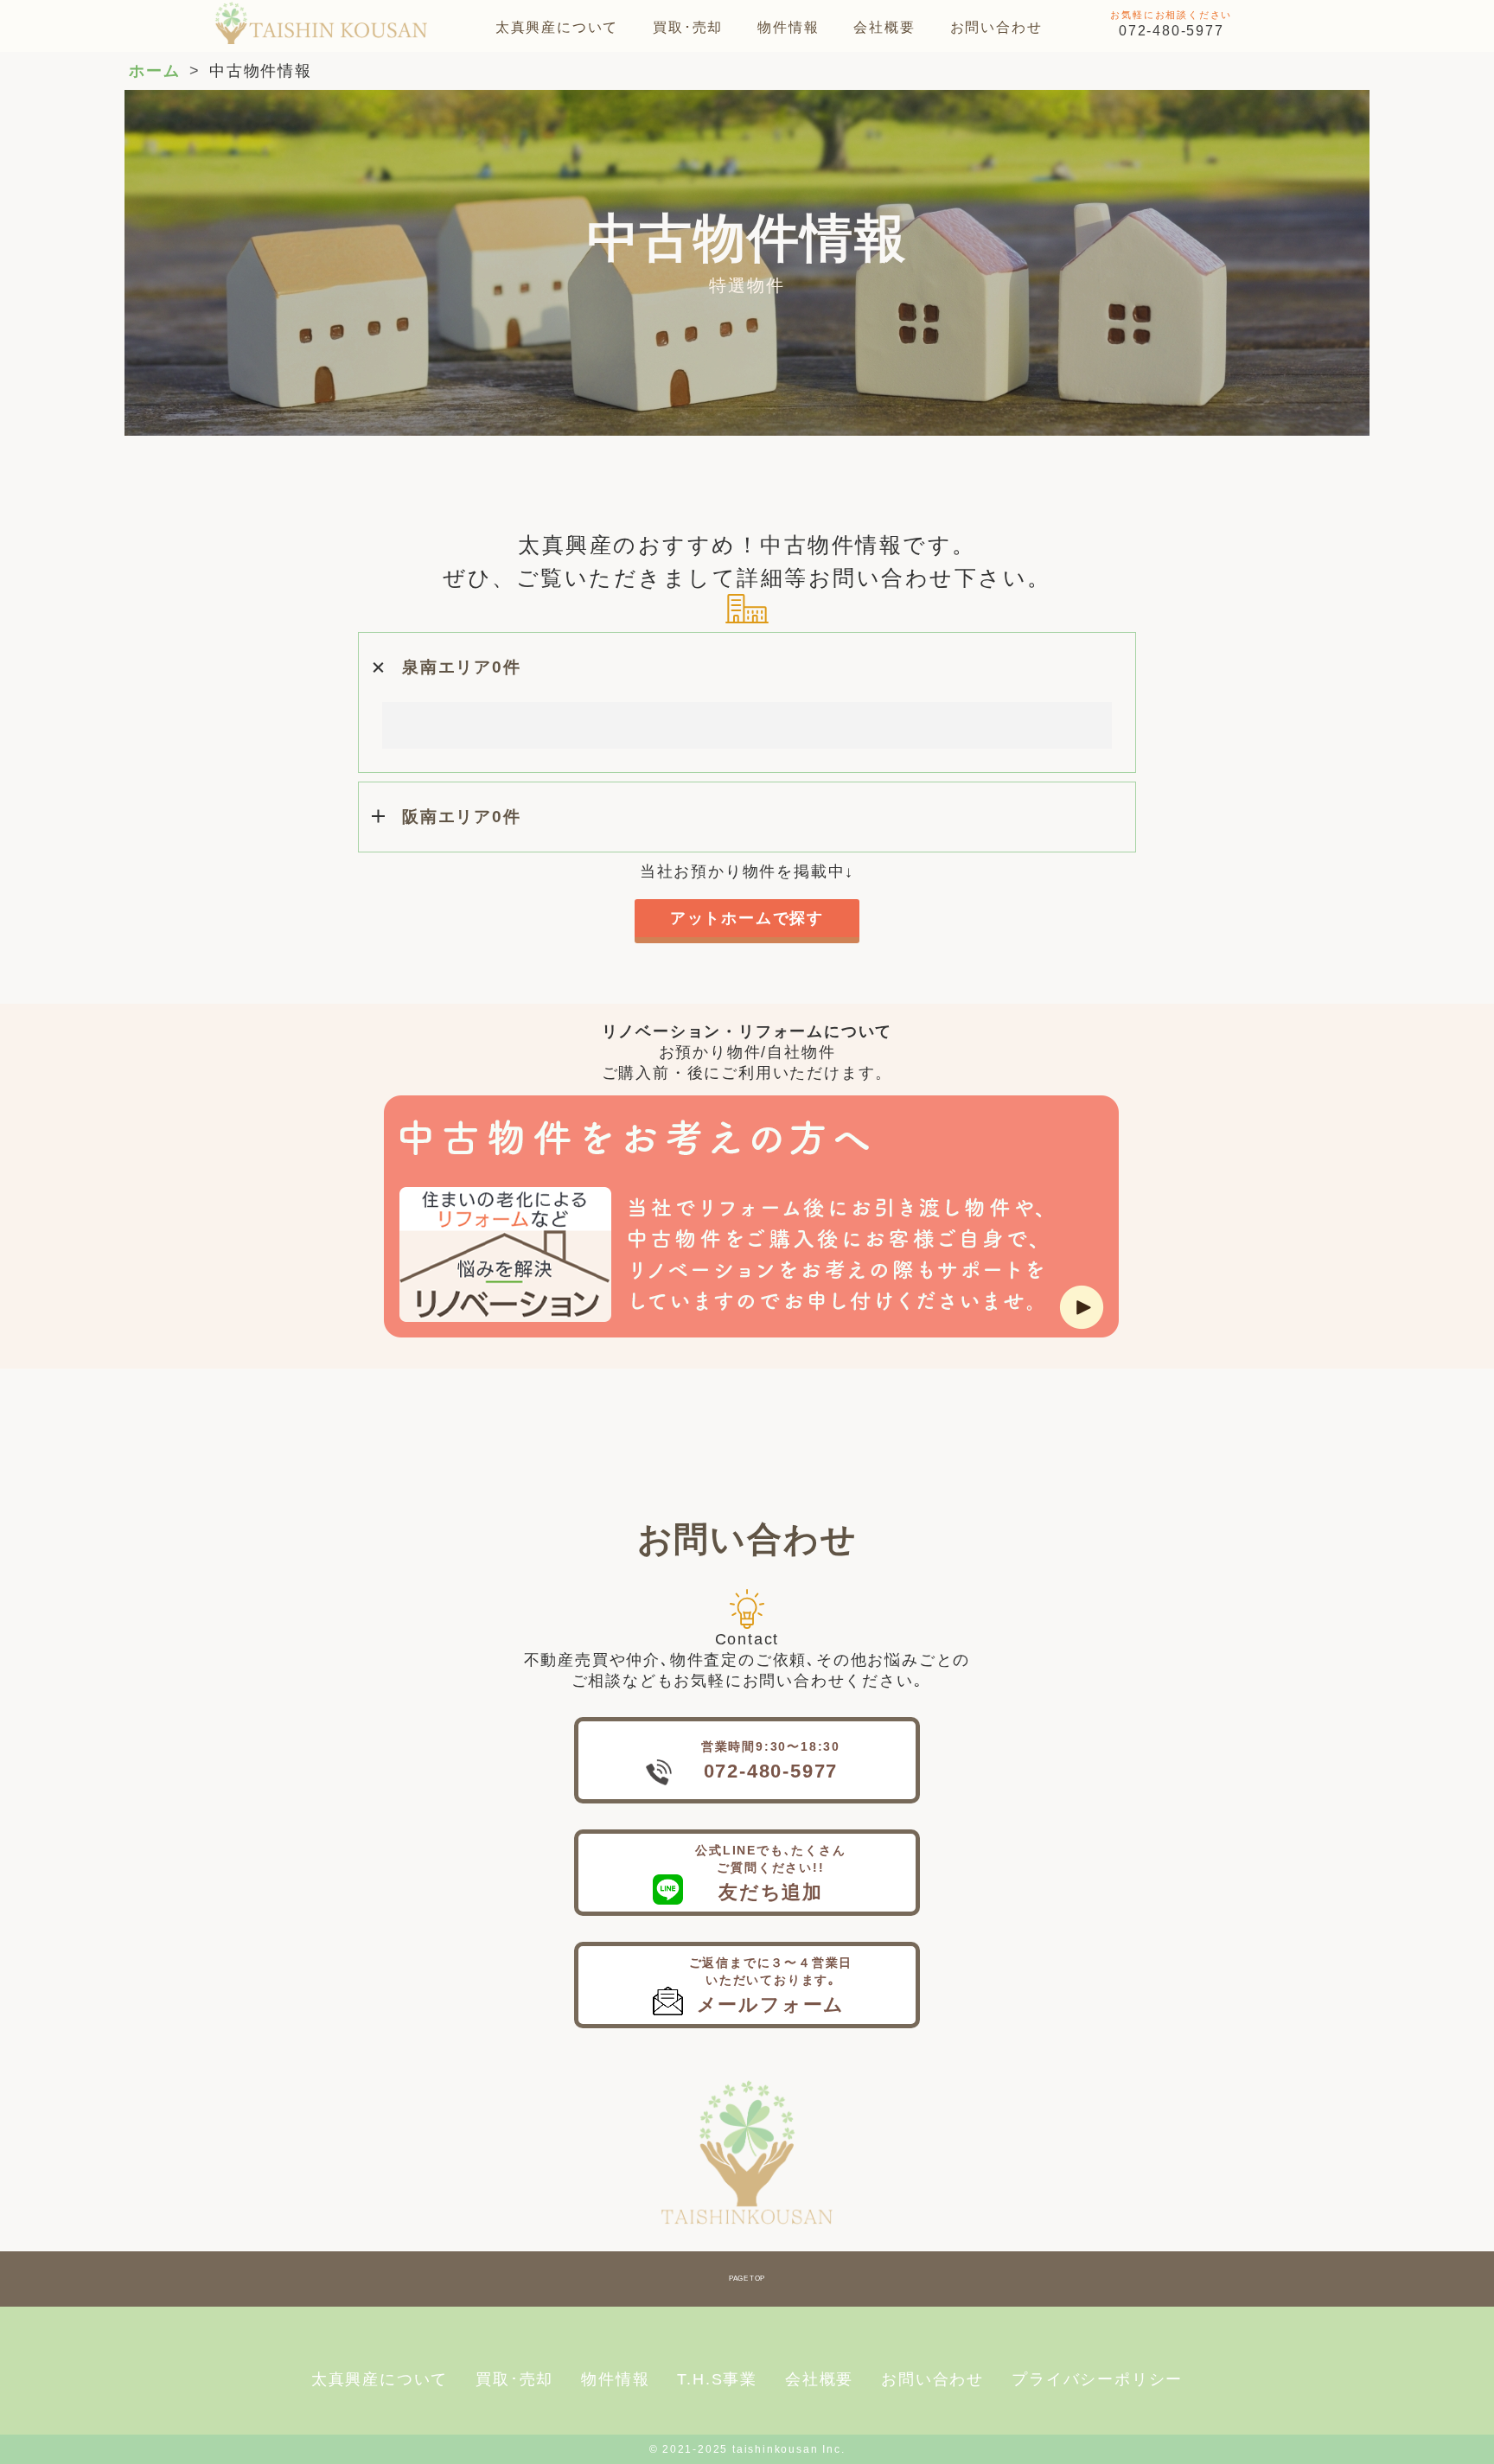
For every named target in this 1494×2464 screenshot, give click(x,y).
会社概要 (884, 27)
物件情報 (788, 27)
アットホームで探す (747, 918)
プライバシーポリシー (1097, 2379)
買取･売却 (688, 27)
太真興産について (557, 27)
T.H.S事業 (717, 2379)
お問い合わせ (996, 27)
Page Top (747, 2279)
